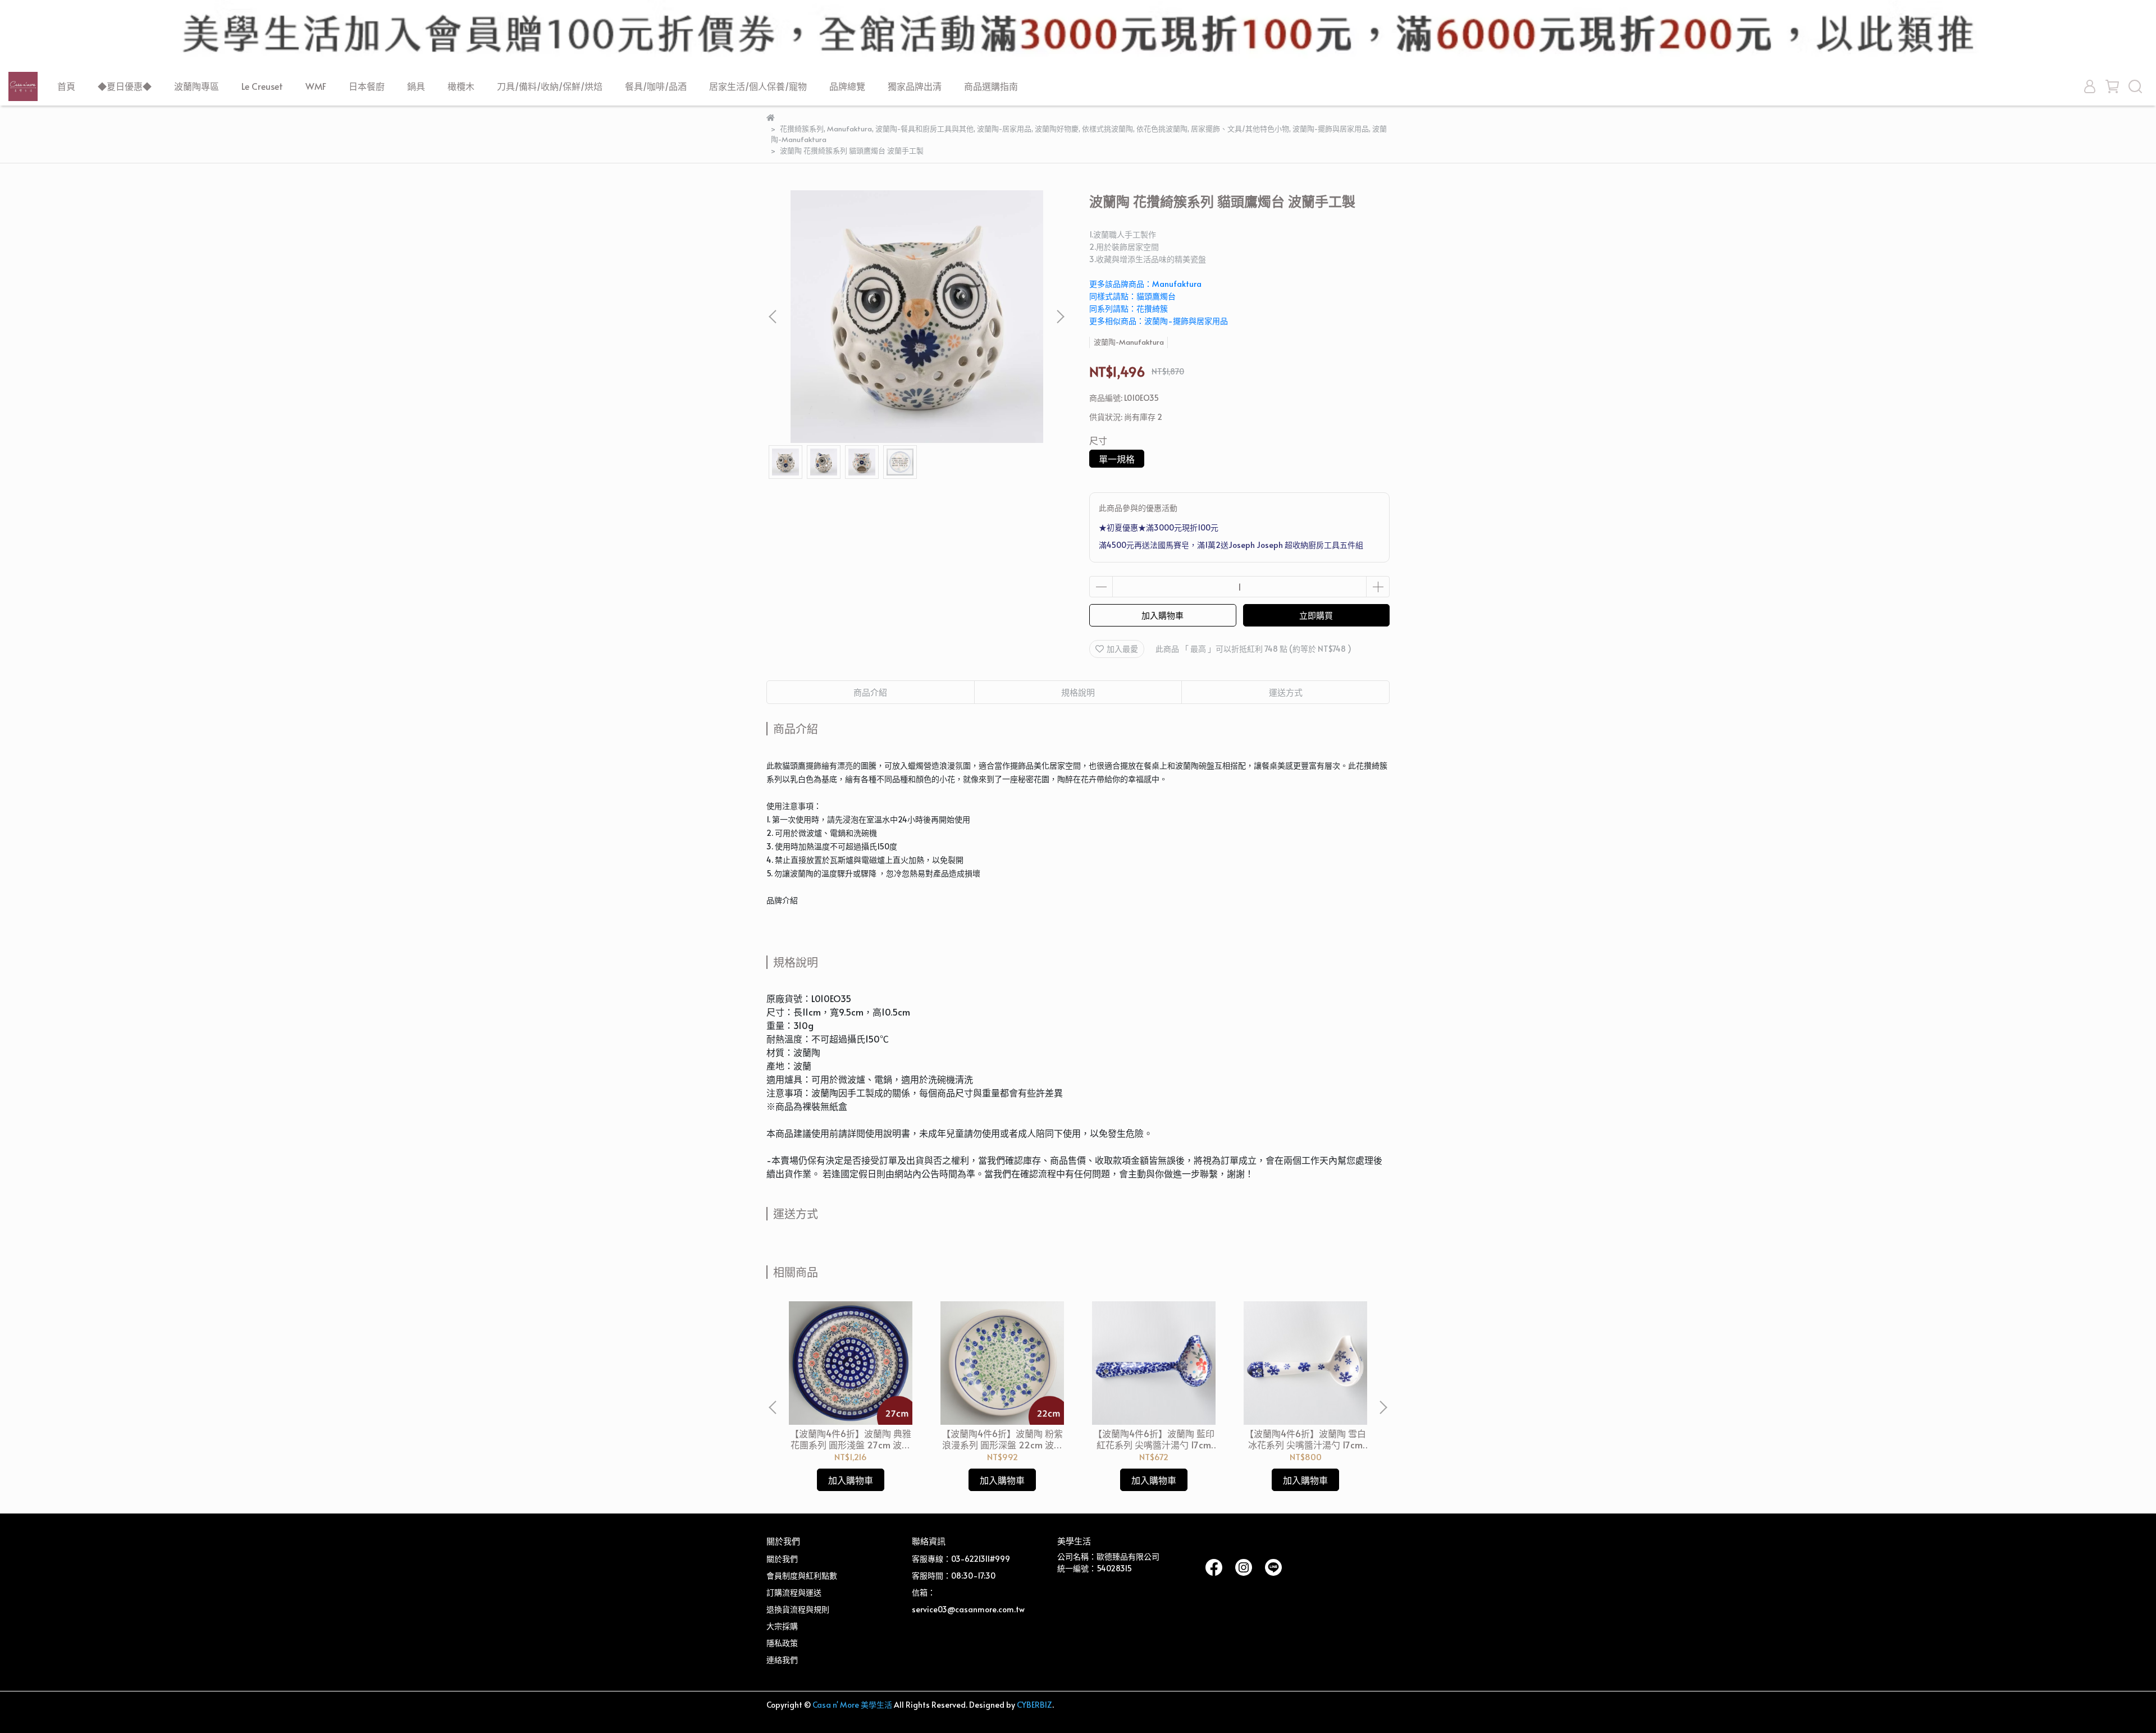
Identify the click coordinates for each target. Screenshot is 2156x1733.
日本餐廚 (367, 86)
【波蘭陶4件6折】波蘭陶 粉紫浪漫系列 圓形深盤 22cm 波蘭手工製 (1002, 1439)
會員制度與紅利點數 (802, 1576)
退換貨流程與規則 (798, 1609)
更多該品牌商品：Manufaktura (1145, 284)
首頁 (66, 86)
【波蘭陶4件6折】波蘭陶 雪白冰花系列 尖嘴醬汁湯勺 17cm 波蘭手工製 (1305, 1439)
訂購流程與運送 (794, 1592)
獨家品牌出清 (915, 86)
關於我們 (782, 1559)
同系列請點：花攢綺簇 (1129, 308)
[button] (1060, 317)
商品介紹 (870, 692)
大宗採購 (782, 1626)
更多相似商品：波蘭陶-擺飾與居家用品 (1159, 321)
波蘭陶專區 (197, 86)
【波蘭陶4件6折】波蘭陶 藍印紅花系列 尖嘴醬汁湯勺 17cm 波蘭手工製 (1154, 1439)
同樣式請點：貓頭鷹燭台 (1132, 296)
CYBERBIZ (1034, 1705)
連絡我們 (782, 1660)
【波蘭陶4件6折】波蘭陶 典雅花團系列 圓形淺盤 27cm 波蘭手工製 (851, 1439)
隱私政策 (782, 1643)
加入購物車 (1162, 615)
